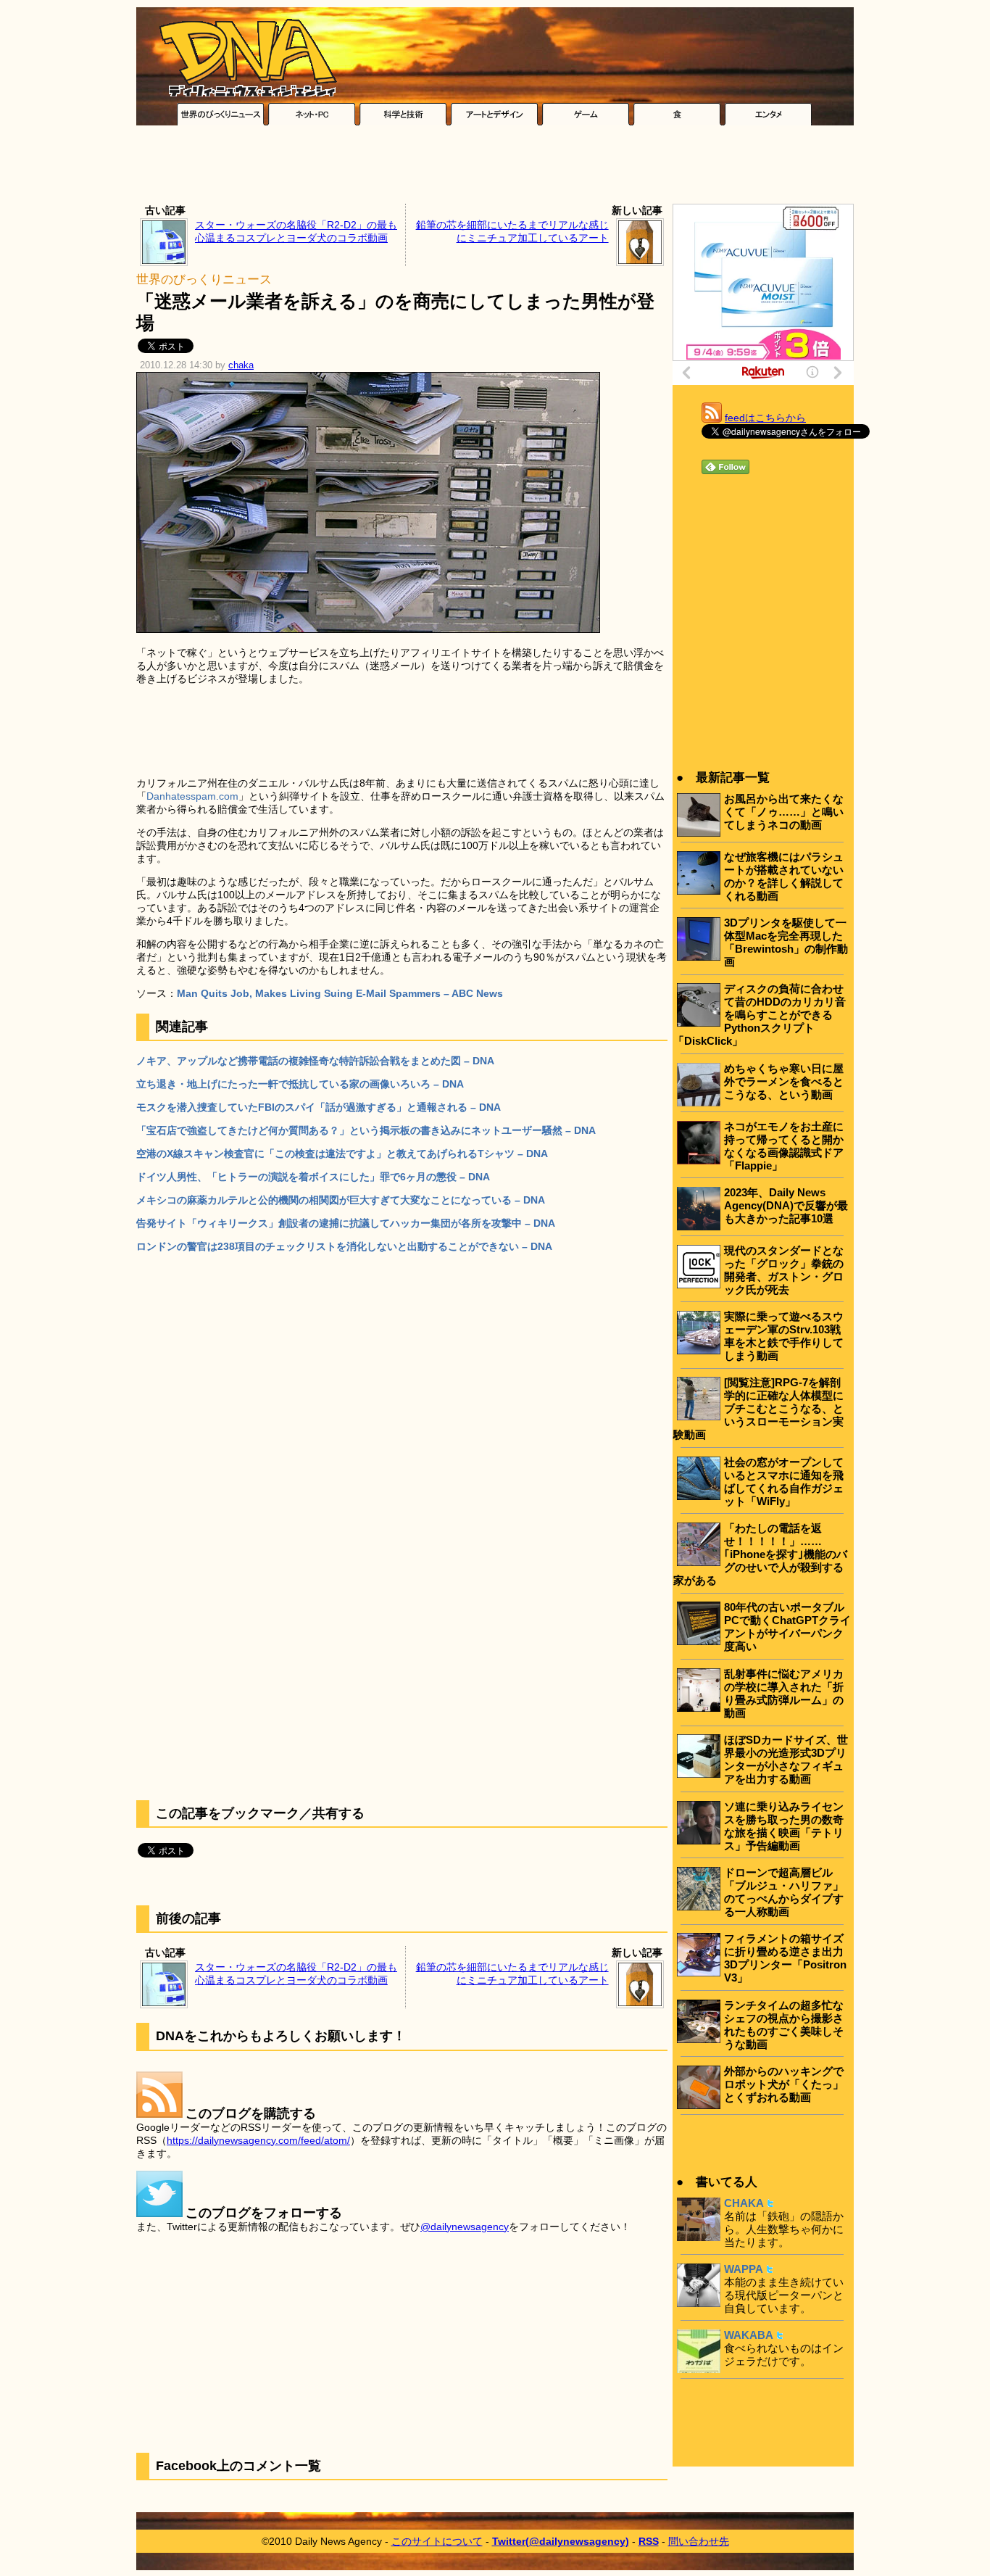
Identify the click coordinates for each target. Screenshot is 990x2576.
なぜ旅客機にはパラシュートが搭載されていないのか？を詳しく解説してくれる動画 (784, 876)
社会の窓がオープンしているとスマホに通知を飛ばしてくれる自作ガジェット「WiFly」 (784, 1482)
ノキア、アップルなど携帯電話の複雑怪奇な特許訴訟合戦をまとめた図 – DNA (315, 1061)
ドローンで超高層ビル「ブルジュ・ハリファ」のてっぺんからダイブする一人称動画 (784, 1892)
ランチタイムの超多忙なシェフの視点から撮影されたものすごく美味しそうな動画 (784, 2025)
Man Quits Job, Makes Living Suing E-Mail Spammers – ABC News (340, 993)
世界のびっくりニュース (204, 279)
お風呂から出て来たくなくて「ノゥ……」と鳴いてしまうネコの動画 (784, 812)
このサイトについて (437, 2541)
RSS (649, 2541)
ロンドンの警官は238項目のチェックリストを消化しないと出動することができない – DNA (344, 1246)
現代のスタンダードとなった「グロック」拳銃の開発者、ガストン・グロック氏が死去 (784, 1270)
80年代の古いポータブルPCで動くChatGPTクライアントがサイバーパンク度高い (787, 1627)
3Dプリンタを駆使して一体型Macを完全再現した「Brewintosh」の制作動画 (786, 942)
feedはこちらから (765, 418)
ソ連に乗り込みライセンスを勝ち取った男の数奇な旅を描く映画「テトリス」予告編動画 (784, 1826)
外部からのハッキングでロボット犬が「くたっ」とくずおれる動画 (784, 2084)
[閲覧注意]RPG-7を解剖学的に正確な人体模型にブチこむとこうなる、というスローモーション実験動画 (758, 1408)
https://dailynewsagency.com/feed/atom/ (258, 2140)
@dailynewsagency (465, 2227)
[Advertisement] (495, 168)
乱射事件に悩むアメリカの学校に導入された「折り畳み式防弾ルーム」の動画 (784, 1693)
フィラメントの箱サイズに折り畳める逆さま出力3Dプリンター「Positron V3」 (785, 1958)
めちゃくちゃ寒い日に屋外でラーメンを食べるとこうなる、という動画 (784, 1081)
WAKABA (749, 2335)
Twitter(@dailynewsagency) (561, 2541)
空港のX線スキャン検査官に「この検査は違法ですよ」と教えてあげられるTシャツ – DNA (342, 1154)
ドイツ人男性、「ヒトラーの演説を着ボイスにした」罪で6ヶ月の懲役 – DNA (313, 1177)
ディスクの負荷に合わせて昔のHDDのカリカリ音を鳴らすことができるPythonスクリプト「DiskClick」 (760, 1015)
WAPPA (744, 2269)
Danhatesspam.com (192, 796)
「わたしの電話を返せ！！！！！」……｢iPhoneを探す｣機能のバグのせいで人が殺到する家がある (760, 1554)
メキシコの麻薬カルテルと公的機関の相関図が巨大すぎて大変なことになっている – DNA (341, 1200)
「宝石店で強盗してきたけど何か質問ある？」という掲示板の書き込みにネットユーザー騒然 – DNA (366, 1130)
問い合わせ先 (699, 2541)
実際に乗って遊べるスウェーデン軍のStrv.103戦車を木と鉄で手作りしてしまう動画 (784, 1336)
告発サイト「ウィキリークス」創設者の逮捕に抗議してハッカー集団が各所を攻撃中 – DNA (346, 1223)
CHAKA (744, 2203)
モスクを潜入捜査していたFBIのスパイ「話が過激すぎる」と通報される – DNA (319, 1107)
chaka (241, 365)
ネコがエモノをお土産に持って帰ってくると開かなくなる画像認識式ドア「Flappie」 (784, 1146)
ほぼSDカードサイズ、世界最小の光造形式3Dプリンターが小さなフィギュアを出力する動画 (786, 1759)
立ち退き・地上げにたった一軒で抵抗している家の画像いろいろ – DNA (300, 1084)
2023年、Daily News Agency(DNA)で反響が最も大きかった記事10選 (786, 1205)
